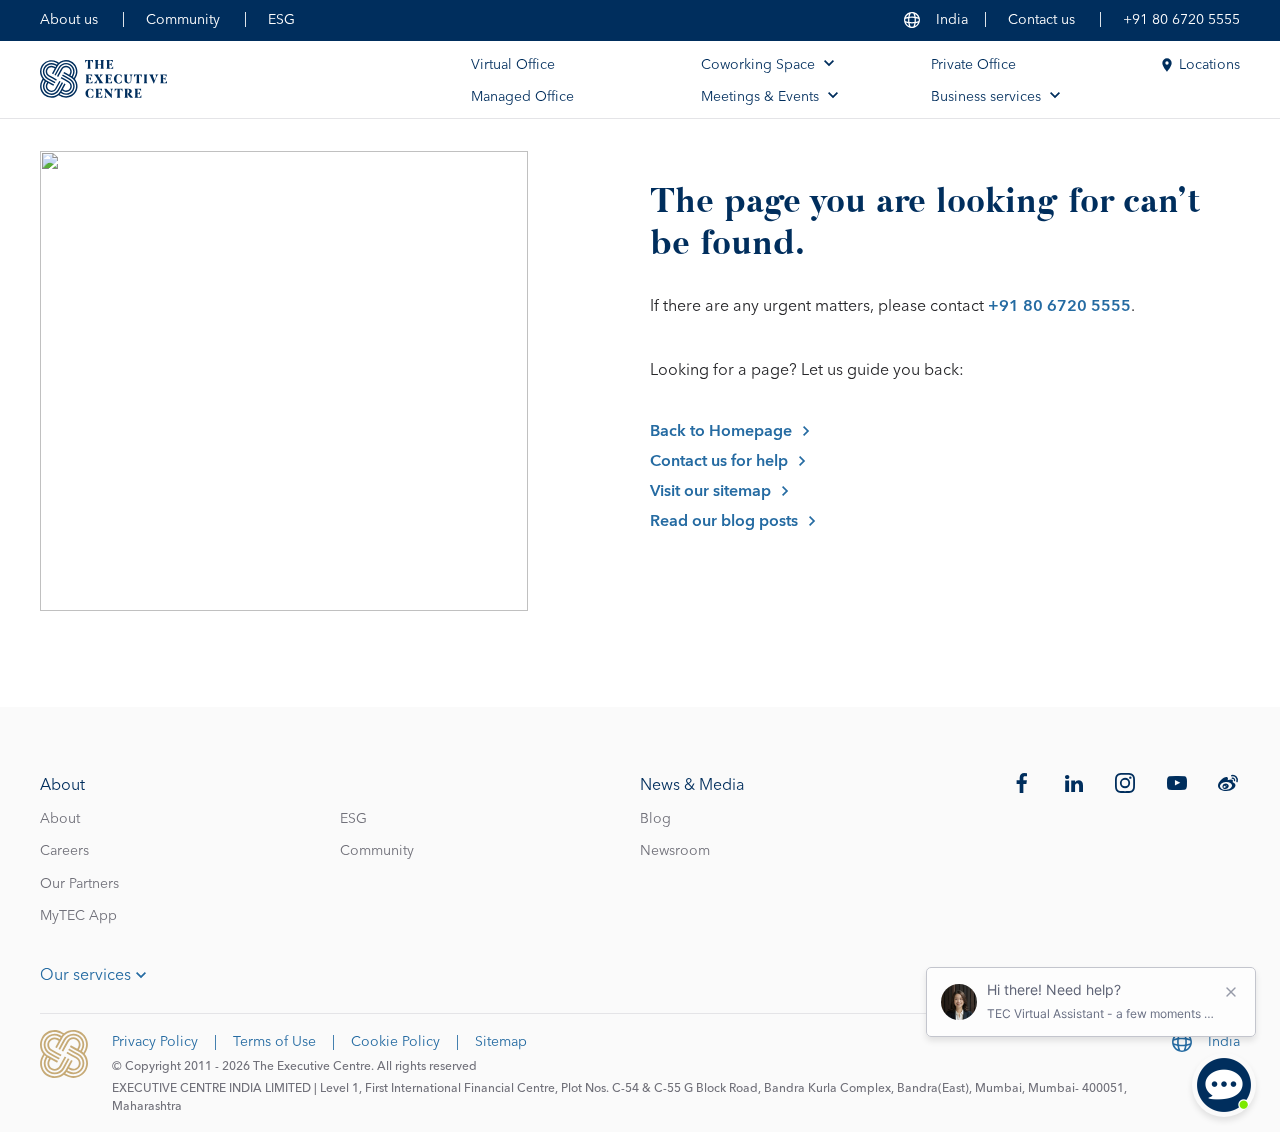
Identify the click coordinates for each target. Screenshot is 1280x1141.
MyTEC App (78, 916)
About (60, 819)
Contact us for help (719, 461)
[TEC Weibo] (1228, 783)
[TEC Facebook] (1022, 783)
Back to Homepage (721, 431)
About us (69, 20)
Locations (1209, 65)
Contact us (1041, 20)
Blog (655, 819)
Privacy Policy (155, 1042)
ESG (281, 20)
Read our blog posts (724, 521)
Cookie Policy (395, 1042)
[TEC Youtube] (1177, 783)
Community (183, 20)
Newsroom (675, 851)
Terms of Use (274, 1042)
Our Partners (79, 884)
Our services (85, 975)
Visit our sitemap (710, 491)
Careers (64, 851)
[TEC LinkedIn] (1074, 783)
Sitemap (501, 1042)
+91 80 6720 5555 (1181, 20)
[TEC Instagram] (1125, 783)
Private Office (973, 65)
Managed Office (522, 97)
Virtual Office (513, 65)
